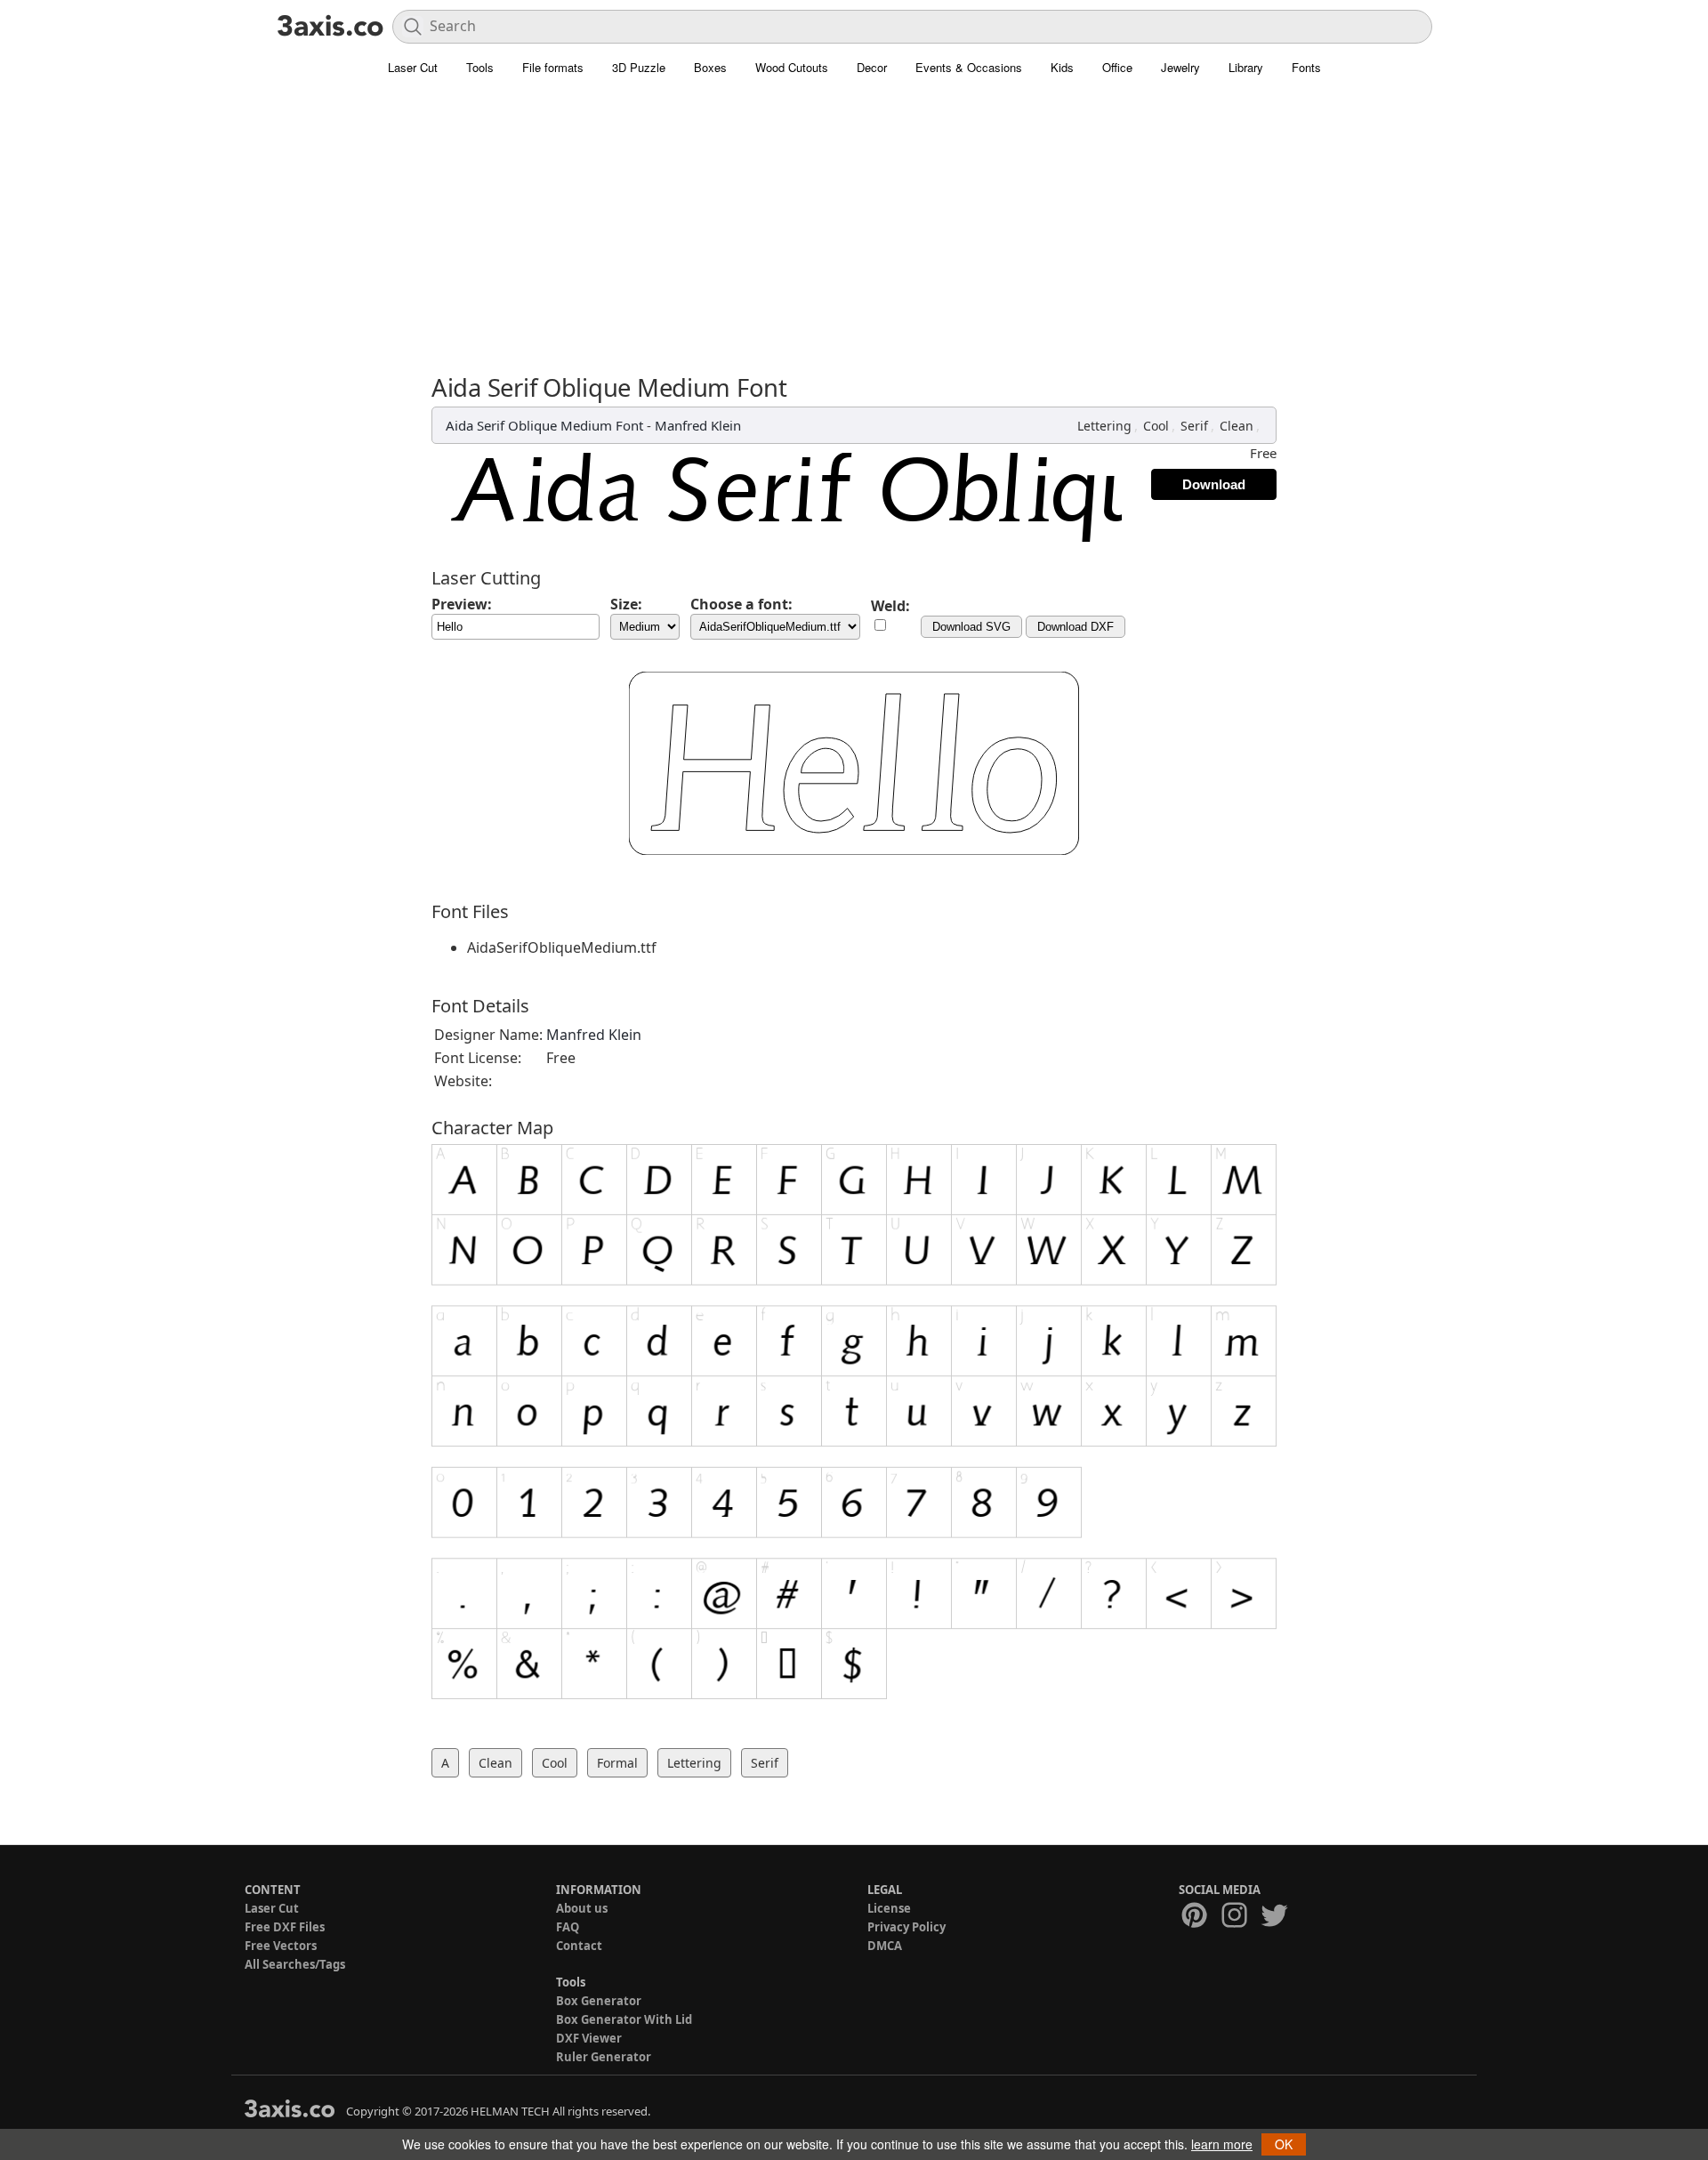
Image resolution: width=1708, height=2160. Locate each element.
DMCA (885, 1946)
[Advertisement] (854, 218)
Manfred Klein (698, 425)
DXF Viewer (589, 2038)
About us (582, 1908)
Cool (1156, 426)
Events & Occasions (969, 67)
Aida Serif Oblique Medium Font (544, 425)
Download (1214, 484)
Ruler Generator (604, 2057)
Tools (480, 67)
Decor (872, 67)
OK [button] (1284, 2144)
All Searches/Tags (295, 1964)
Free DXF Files (285, 1927)
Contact (579, 1946)
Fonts (1306, 67)
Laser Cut (413, 67)
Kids (1062, 67)
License (889, 1908)
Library (1246, 67)
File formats (553, 67)
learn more (1222, 2144)
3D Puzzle (639, 67)
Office (1117, 67)
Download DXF (1076, 627)
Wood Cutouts (792, 67)
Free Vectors (281, 1946)
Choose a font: (741, 604)
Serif (1194, 426)
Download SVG (971, 627)
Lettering (1104, 426)
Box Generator (599, 2001)
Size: (626, 604)
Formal (617, 1763)
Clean (1237, 426)
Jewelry (1180, 67)
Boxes (710, 67)
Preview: (462, 604)
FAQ (568, 1927)
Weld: (890, 606)
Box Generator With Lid (624, 2019)
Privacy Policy (906, 1927)
